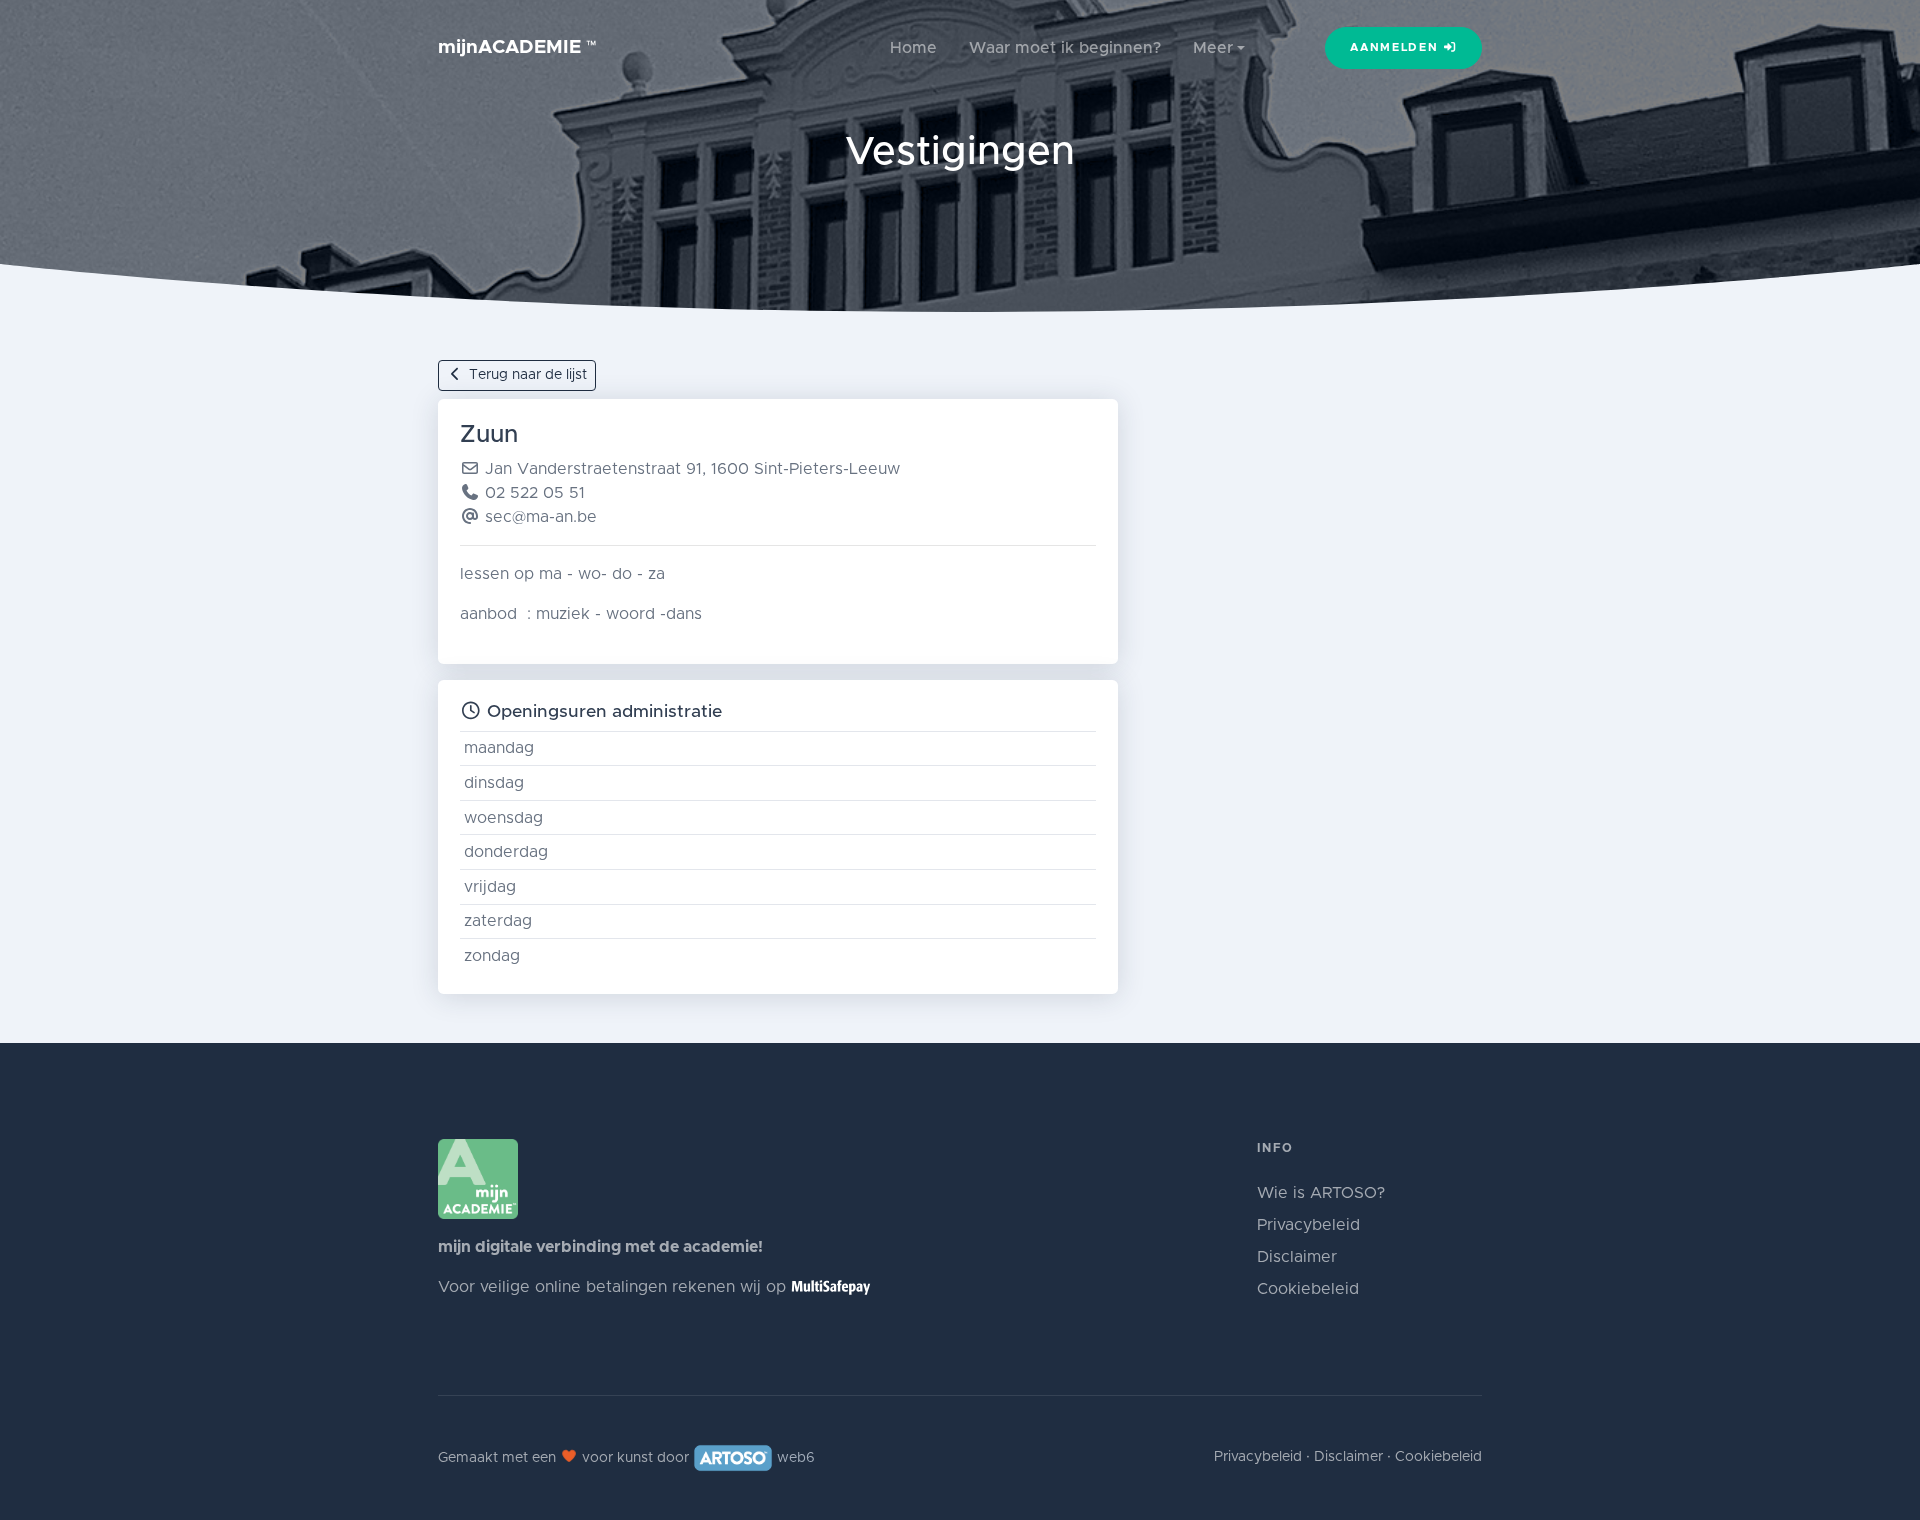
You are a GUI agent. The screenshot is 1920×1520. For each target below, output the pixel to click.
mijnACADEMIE (517, 47)
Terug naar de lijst (526, 375)
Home (913, 48)
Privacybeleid (1308, 1225)
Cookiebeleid (1308, 1289)
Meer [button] (1213, 48)
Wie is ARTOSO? (1321, 1193)
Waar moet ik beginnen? (1065, 48)
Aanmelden (1396, 47)
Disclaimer (1297, 1257)
